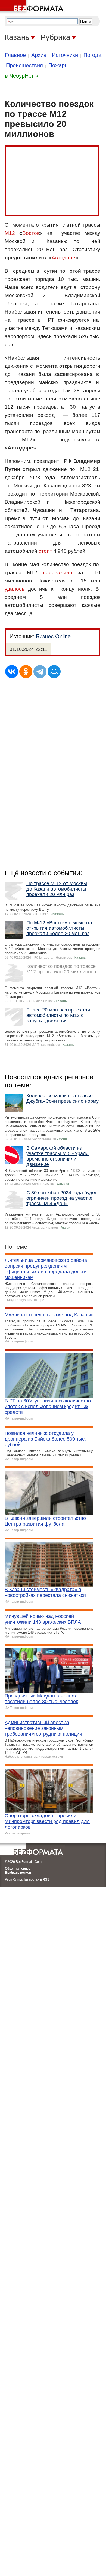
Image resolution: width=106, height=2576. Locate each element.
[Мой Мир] (54, 672)
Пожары (58, 65)
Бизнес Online (53, 636)
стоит (45, 551)
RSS (46, 1879)
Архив (39, 55)
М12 (10, 233)
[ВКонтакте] (12, 672)
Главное (15, 55)
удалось (15, 589)
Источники (65, 55)
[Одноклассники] (26, 672)
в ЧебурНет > (22, 76)
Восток (31, 233)
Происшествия (24, 65)
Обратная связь (18, 1869)
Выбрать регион (18, 1873)
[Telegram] (40, 672)
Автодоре (63, 258)
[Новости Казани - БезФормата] (33, 7)
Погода (92, 55)
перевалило (58, 572)
